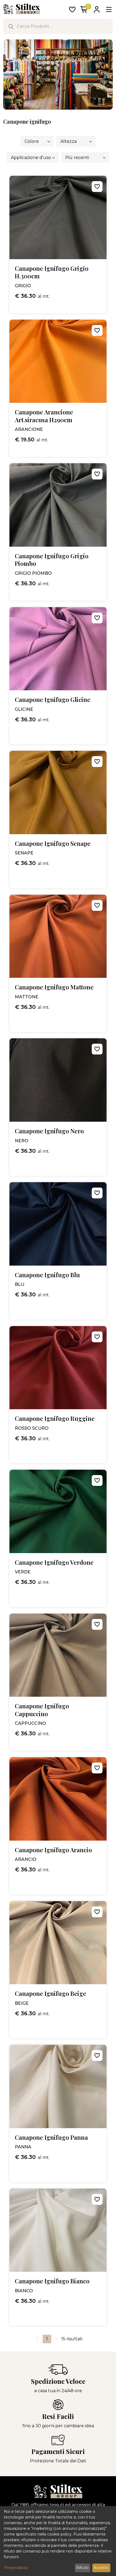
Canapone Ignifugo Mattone (54, 987)
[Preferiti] (72, 10)
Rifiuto (82, 2568)
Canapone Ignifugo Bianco (52, 2281)
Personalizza (16, 2568)
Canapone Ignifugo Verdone (54, 1562)
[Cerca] (11, 26)
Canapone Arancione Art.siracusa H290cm (44, 416)
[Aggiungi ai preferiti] (97, 187)
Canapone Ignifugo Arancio (53, 1850)
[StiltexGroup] (58, 2491)
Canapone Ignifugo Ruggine (55, 1419)
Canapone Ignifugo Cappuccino (42, 1710)
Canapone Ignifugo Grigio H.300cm (52, 272)
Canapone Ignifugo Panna (51, 2137)
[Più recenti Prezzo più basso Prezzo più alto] (85, 157)
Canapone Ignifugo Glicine (53, 700)
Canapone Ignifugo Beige (51, 1994)
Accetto (101, 2568)
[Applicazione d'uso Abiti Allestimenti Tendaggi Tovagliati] (33, 157)
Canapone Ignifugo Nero (49, 1131)
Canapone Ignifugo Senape (53, 844)
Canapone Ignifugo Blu (47, 1275)
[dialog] (58, 2541)
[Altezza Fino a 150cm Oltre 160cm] (76, 141)
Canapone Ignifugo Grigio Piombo (52, 560)
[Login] (97, 10)
